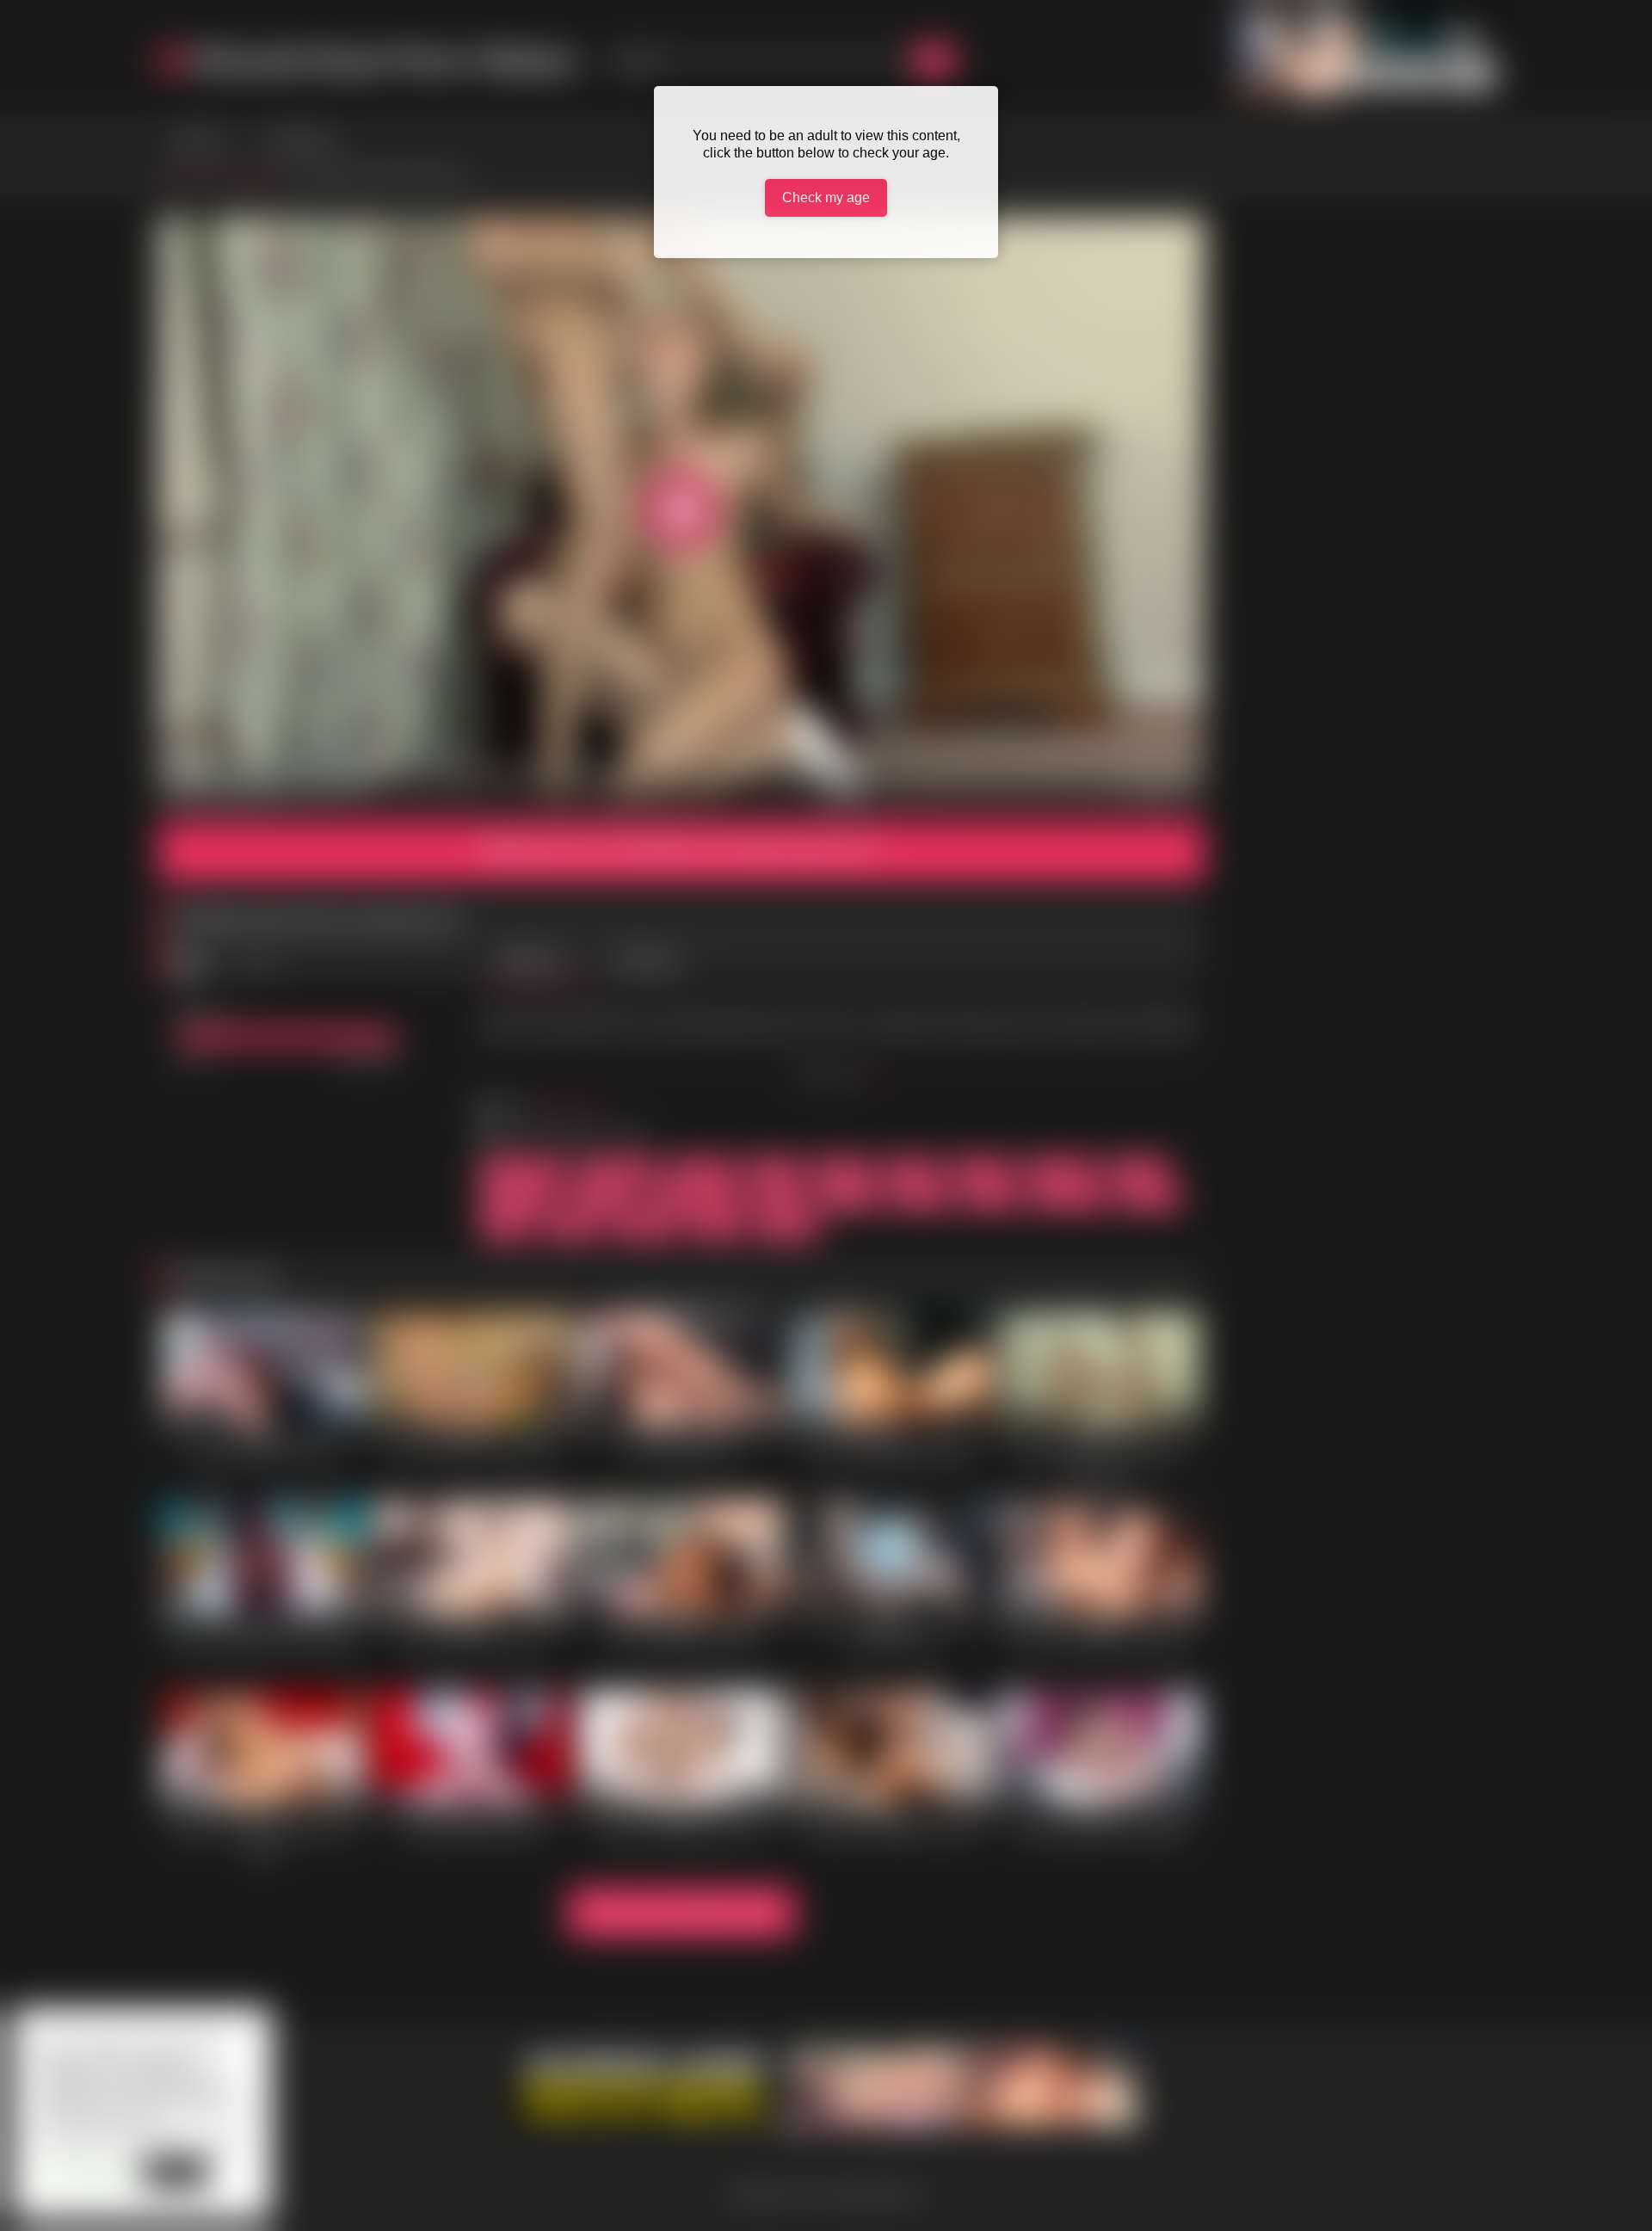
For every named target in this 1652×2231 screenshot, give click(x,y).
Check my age (826, 197)
